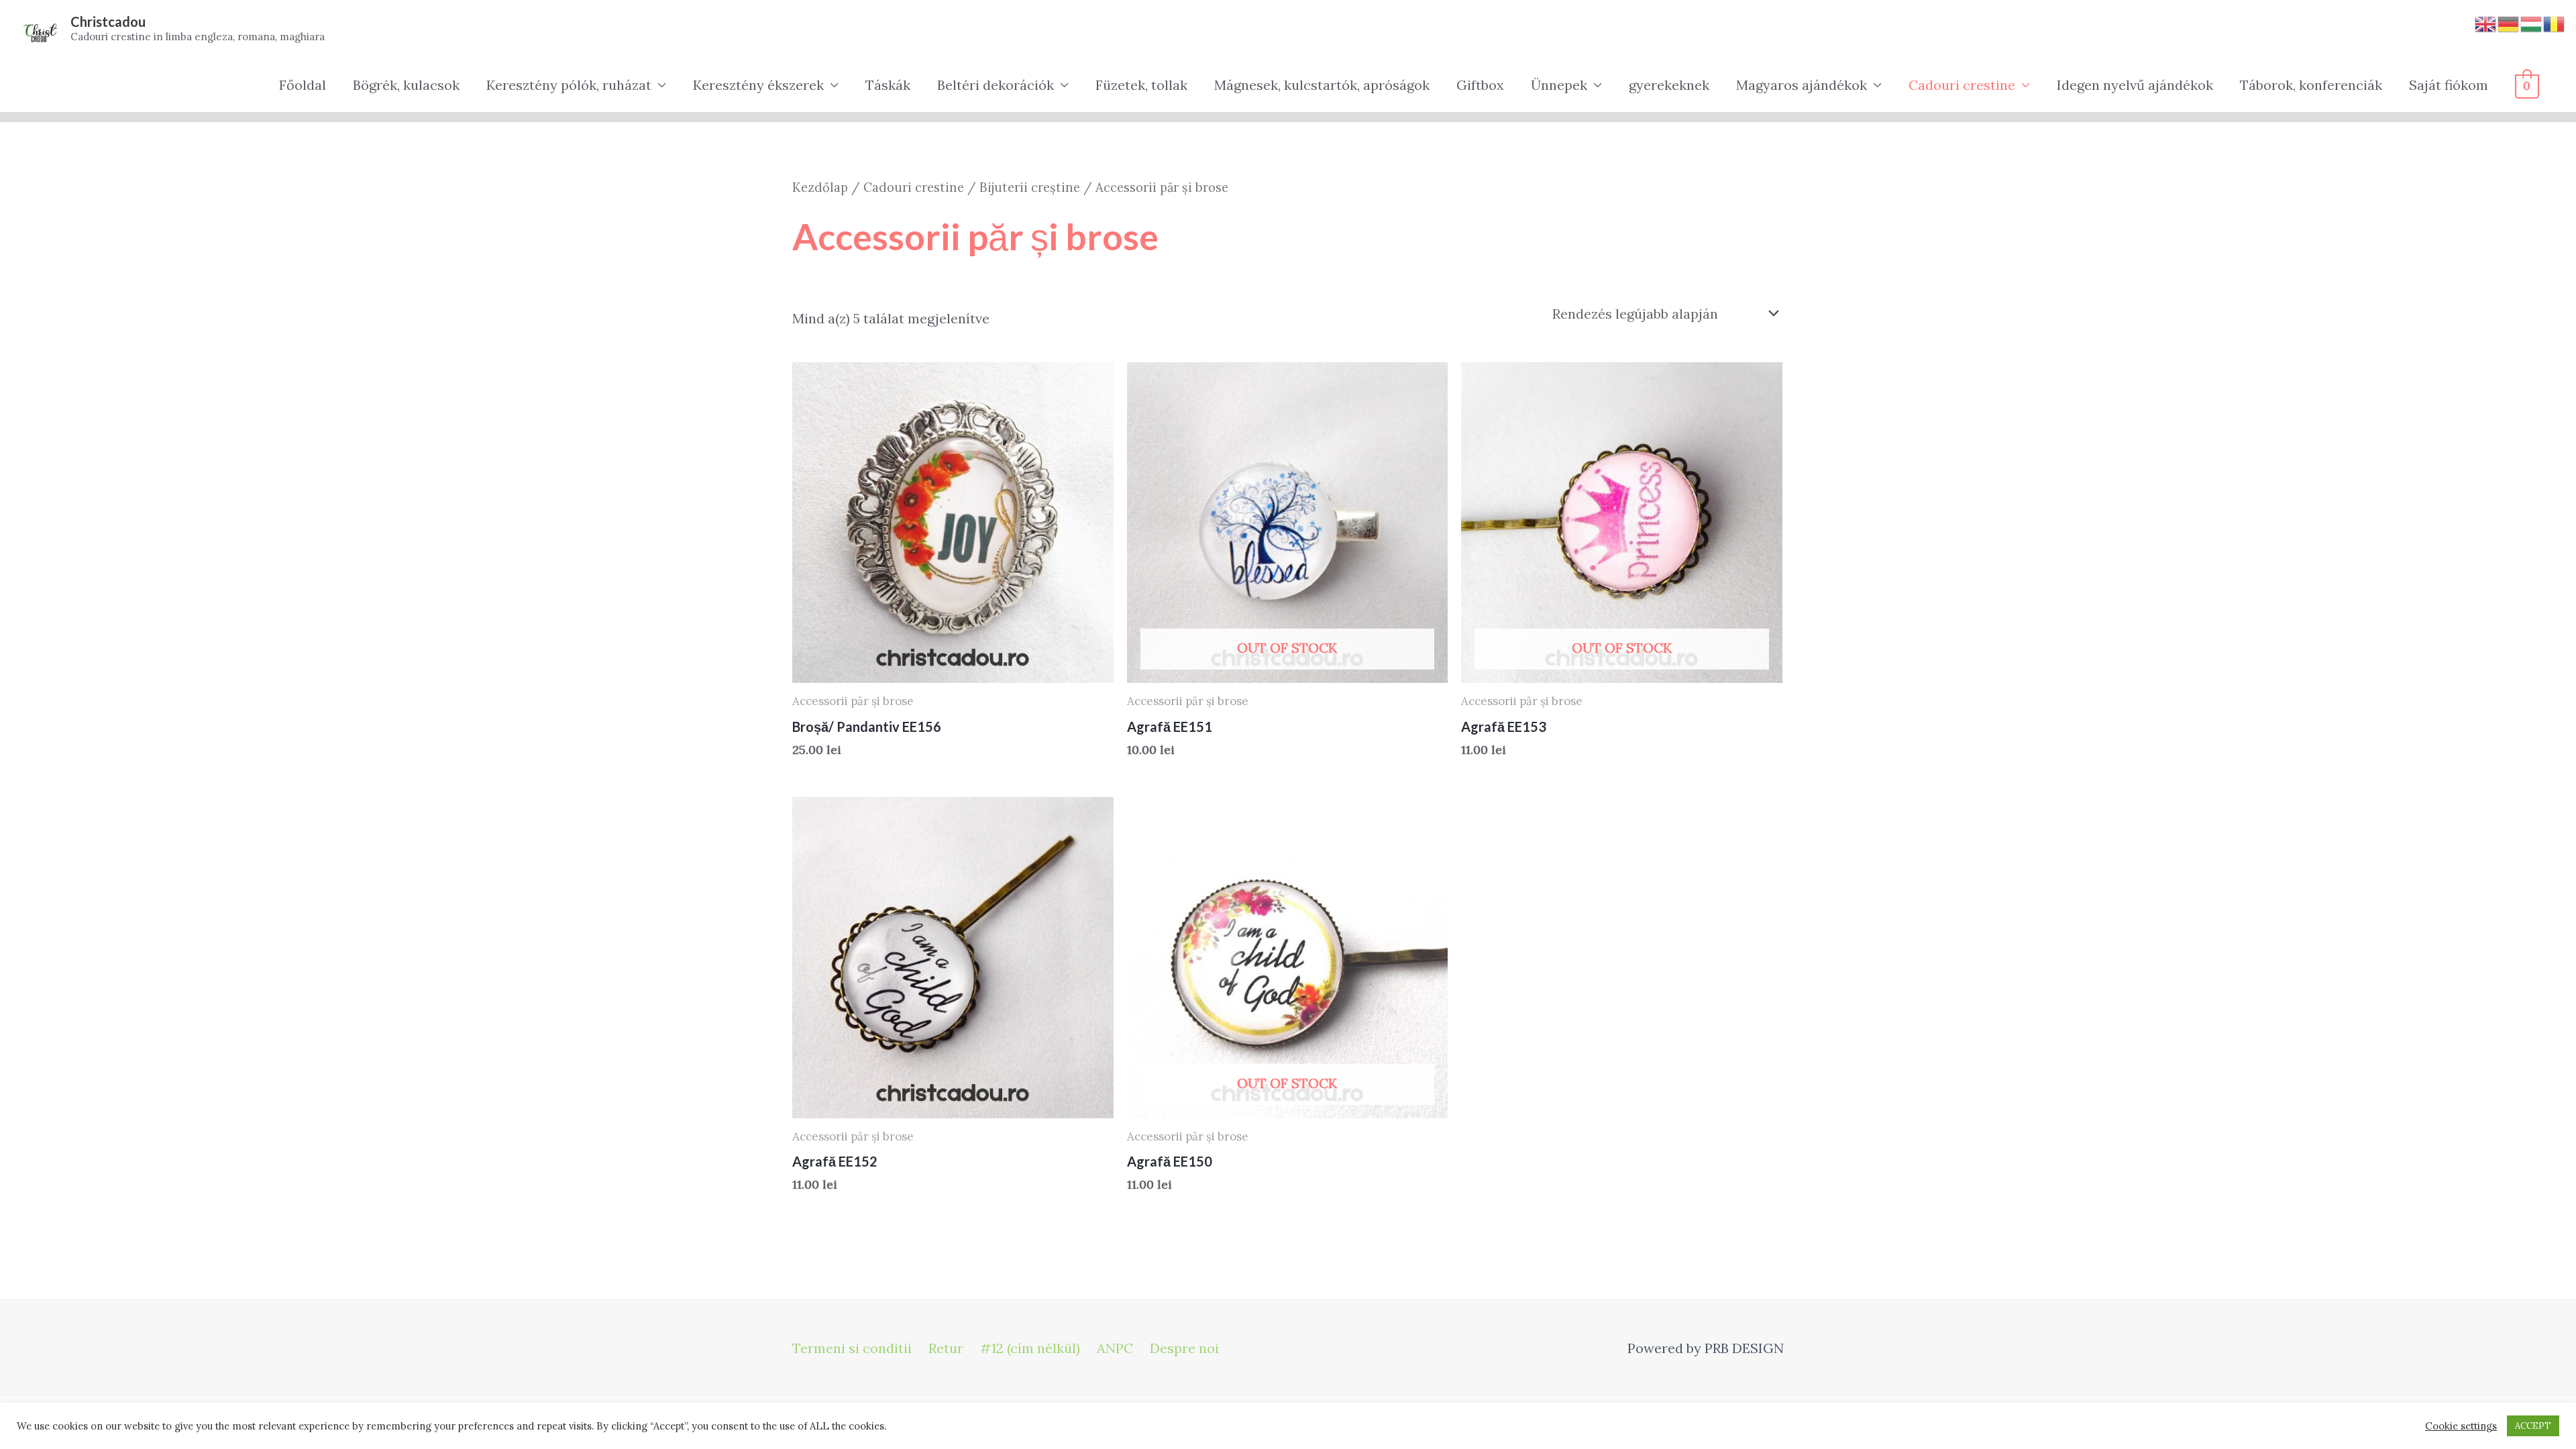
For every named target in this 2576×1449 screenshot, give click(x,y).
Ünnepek (1559, 85)
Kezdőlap (820, 187)
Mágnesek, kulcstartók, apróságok (1322, 85)
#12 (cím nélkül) (1030, 1348)
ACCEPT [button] (2533, 1426)
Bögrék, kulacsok (406, 85)
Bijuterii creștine (1030, 187)
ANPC (1115, 1348)
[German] (2509, 22)
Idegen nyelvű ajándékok (2135, 85)
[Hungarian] (2532, 22)
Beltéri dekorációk (996, 85)
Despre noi (1184, 1348)
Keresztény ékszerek (758, 85)
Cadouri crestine (1962, 85)
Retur (946, 1348)
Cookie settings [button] (2461, 1426)
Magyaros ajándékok (1802, 85)
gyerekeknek (1669, 85)
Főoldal (303, 85)
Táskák (888, 85)
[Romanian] (2555, 22)
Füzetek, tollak (1141, 85)
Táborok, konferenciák (2311, 85)
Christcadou (108, 21)
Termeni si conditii (852, 1348)
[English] (2486, 22)
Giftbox (1480, 85)
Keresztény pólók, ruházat (569, 85)
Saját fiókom (2449, 85)
